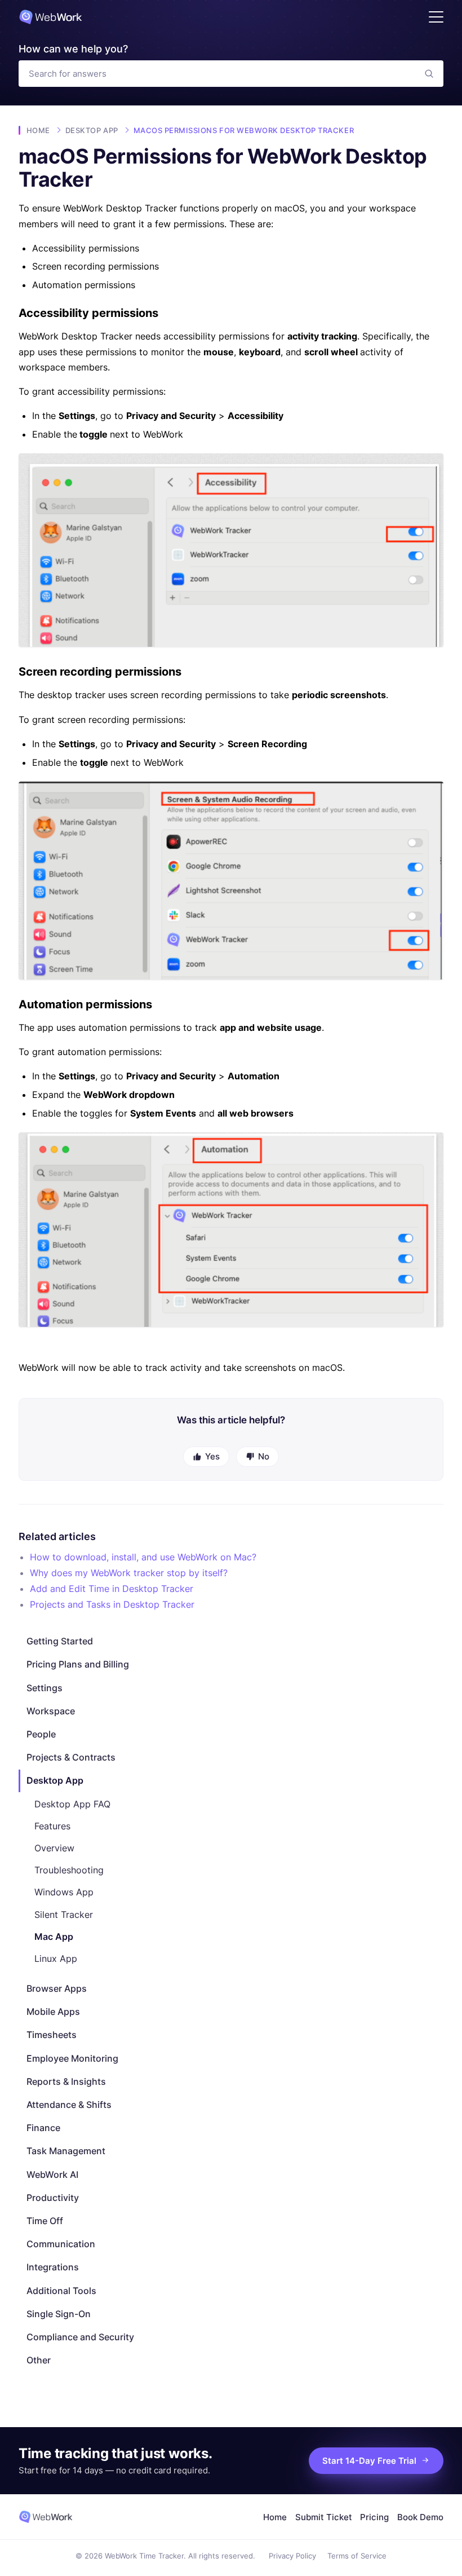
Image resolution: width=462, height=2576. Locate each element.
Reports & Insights (66, 2081)
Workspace (51, 1711)
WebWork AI (52, 2174)
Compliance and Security (80, 2337)
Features (52, 1826)
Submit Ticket (324, 2517)
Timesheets (52, 2035)
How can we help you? (73, 49)
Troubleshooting (69, 1870)
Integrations (53, 2267)
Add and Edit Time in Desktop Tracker (112, 1589)
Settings (45, 1688)
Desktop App (55, 1780)
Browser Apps (57, 1988)
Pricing (374, 2517)
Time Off (45, 2221)
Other (39, 2360)
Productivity (53, 2198)
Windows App (64, 1892)
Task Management (66, 2151)
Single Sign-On (59, 2314)
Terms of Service (357, 2556)
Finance (43, 2128)
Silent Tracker (64, 1915)
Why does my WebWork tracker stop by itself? (129, 1573)
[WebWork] (46, 2517)
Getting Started (60, 1641)
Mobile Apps (53, 2012)
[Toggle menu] (436, 17)
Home (38, 130)
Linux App (56, 1959)
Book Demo (420, 2517)
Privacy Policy (292, 2556)
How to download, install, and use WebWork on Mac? (143, 1557)
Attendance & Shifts (69, 2105)
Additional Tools (61, 2291)
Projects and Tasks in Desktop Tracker (112, 1604)
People (41, 1734)
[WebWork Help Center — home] (50, 17)
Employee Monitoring (72, 2058)
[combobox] (217, 74)
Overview (54, 1848)
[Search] (429, 74)
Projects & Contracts (71, 1757)
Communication (61, 2244)
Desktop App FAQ (72, 1804)
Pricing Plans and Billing (78, 1664)
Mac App (54, 1937)
